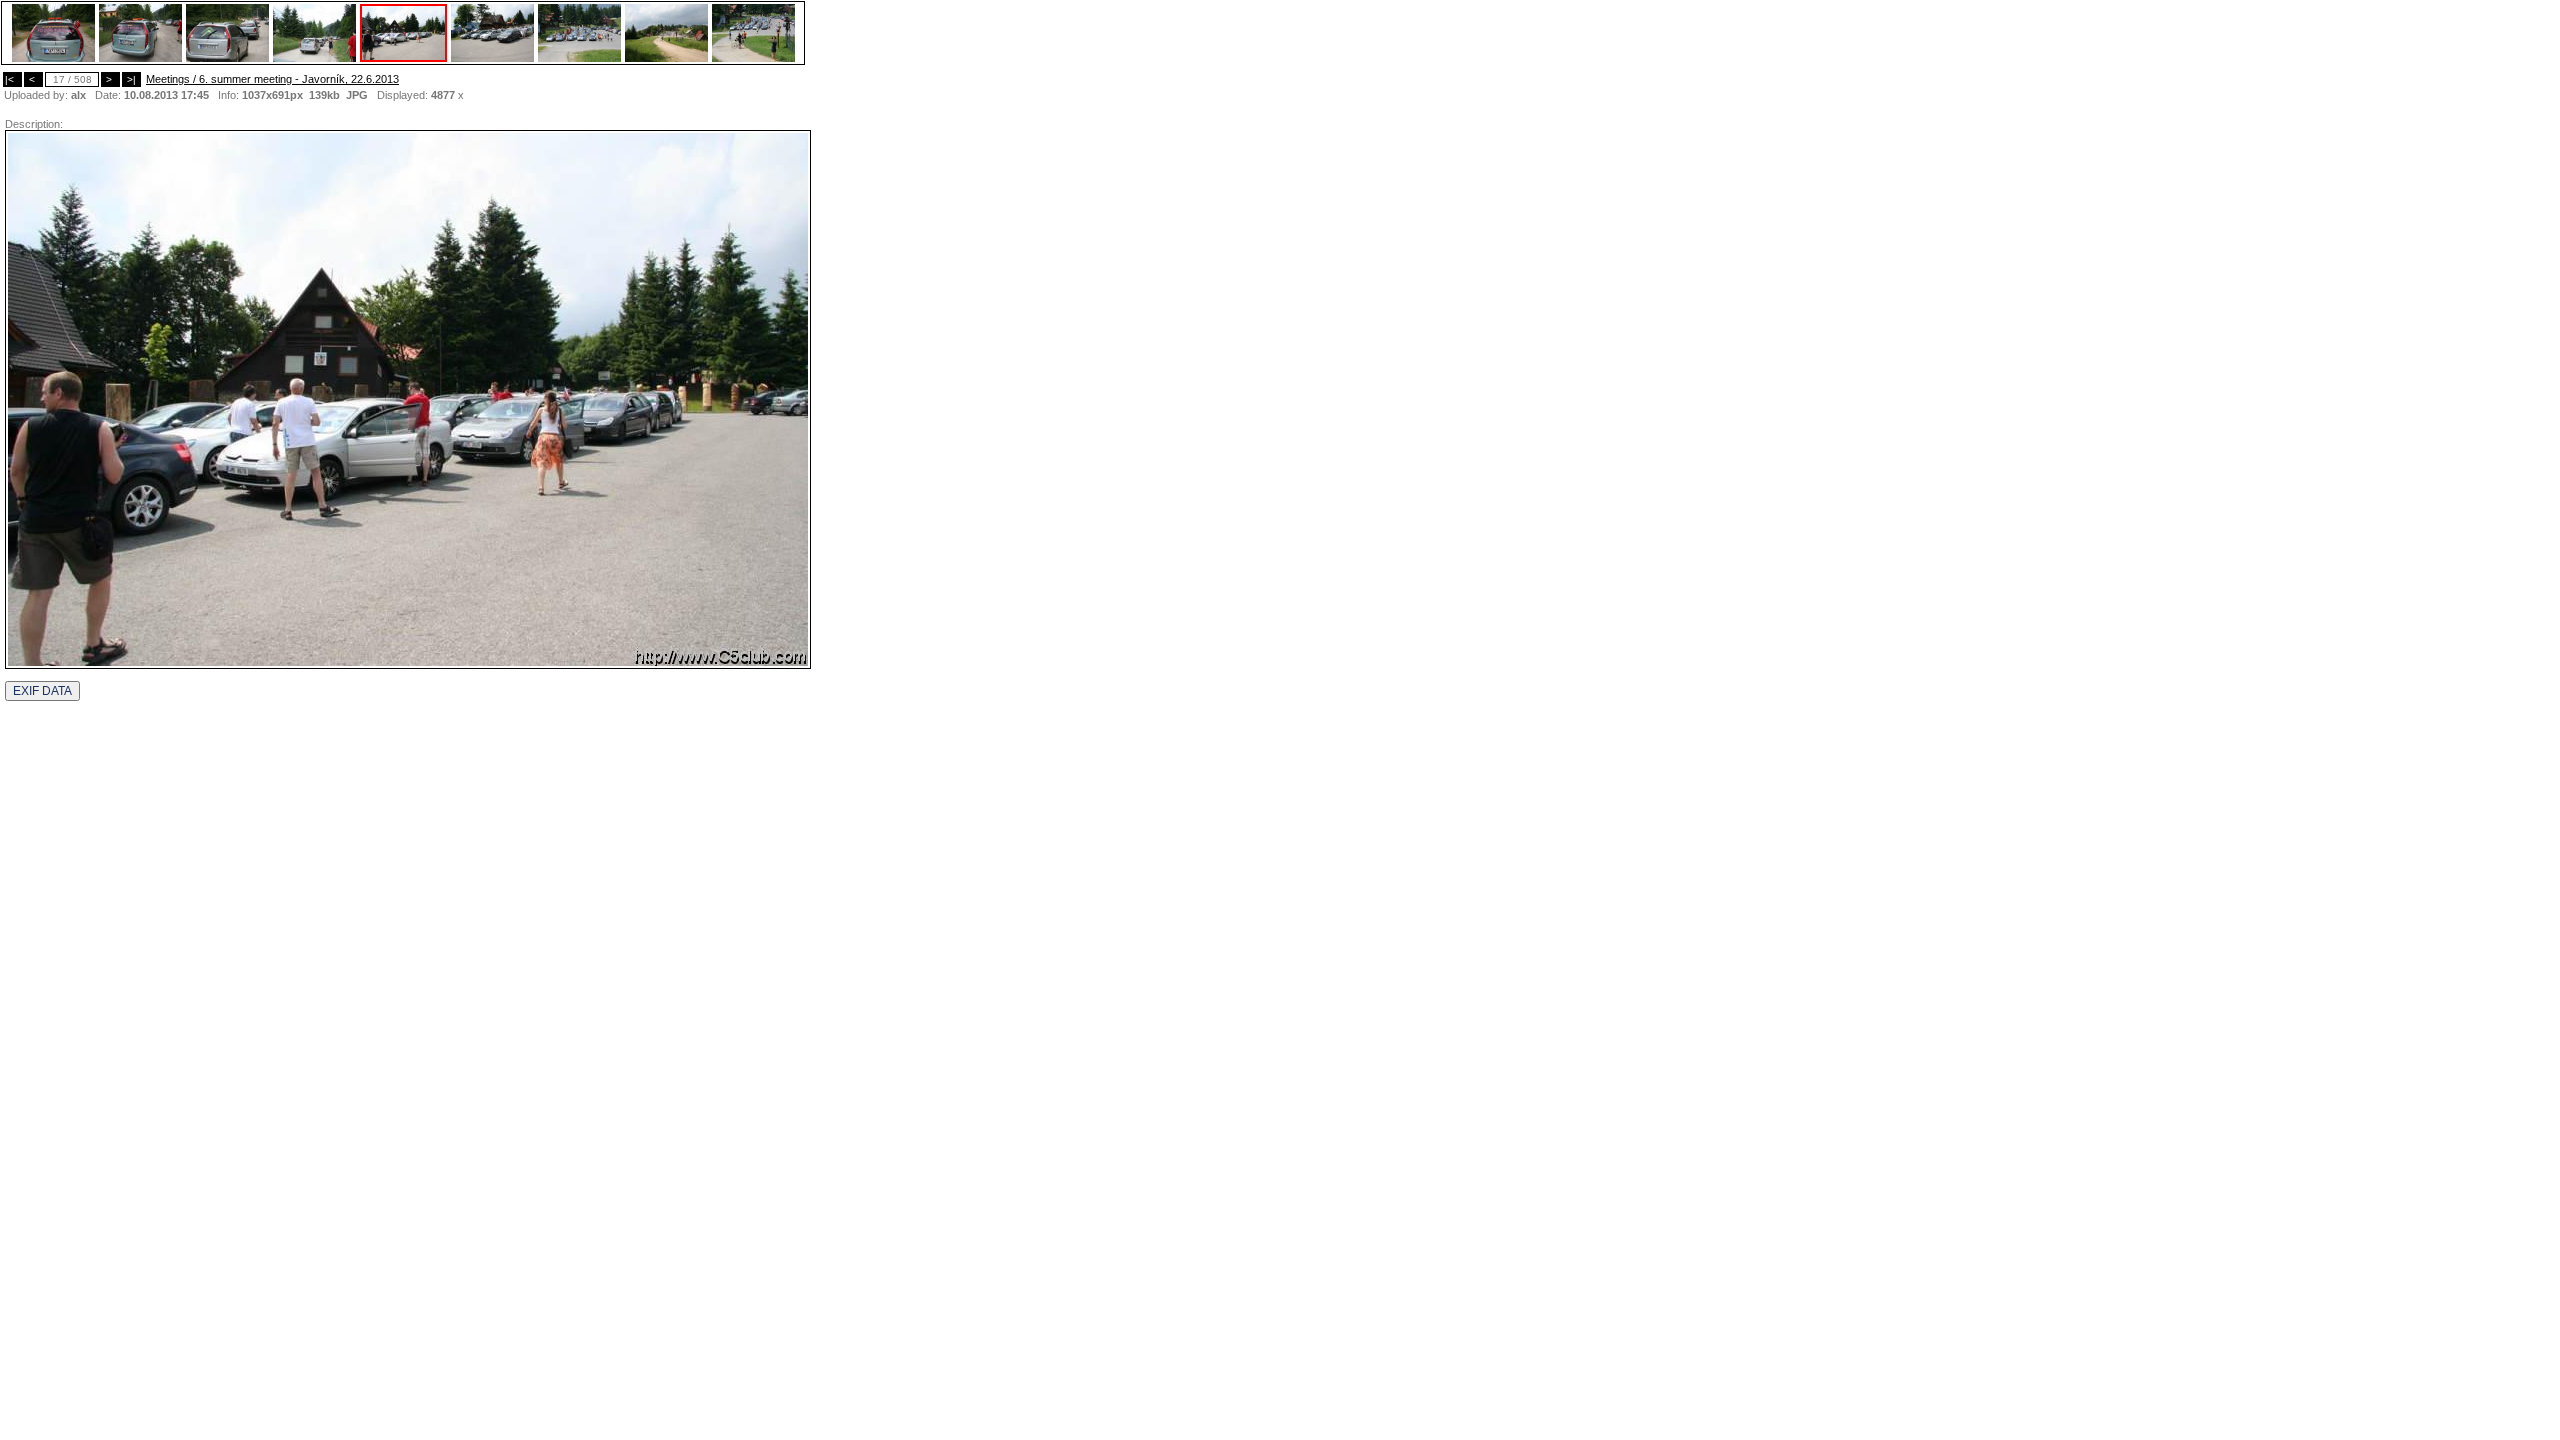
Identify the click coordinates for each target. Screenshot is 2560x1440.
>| (131, 79)
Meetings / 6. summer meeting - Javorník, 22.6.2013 (272, 79)
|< (12, 79)
